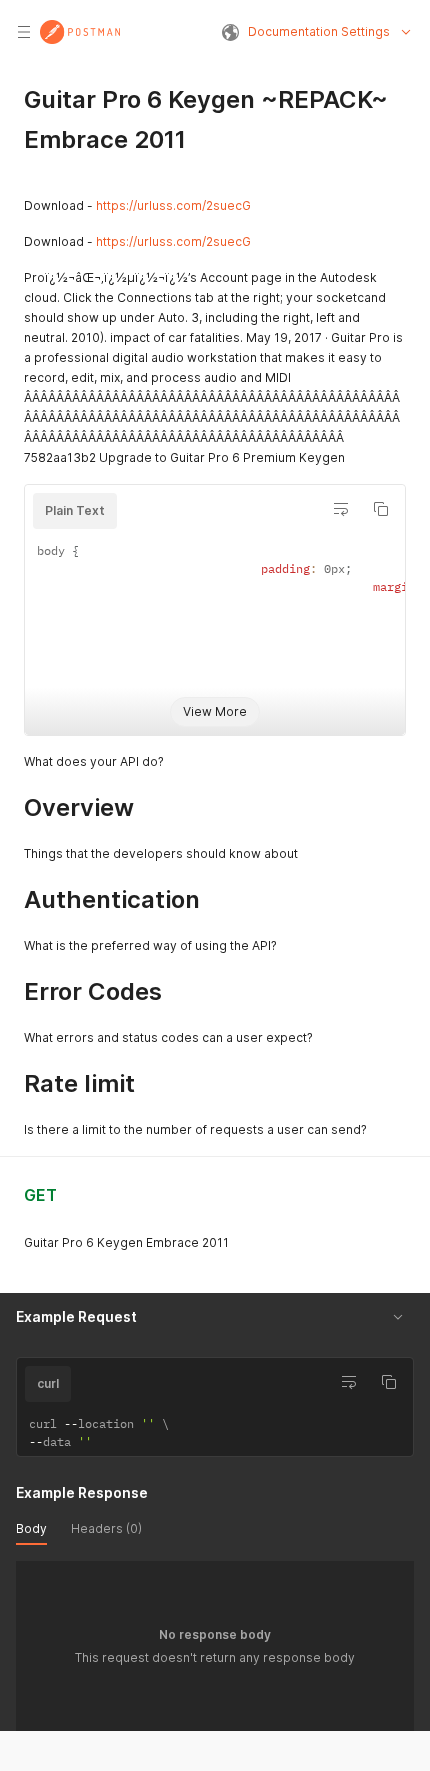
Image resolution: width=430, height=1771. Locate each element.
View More (215, 711)
